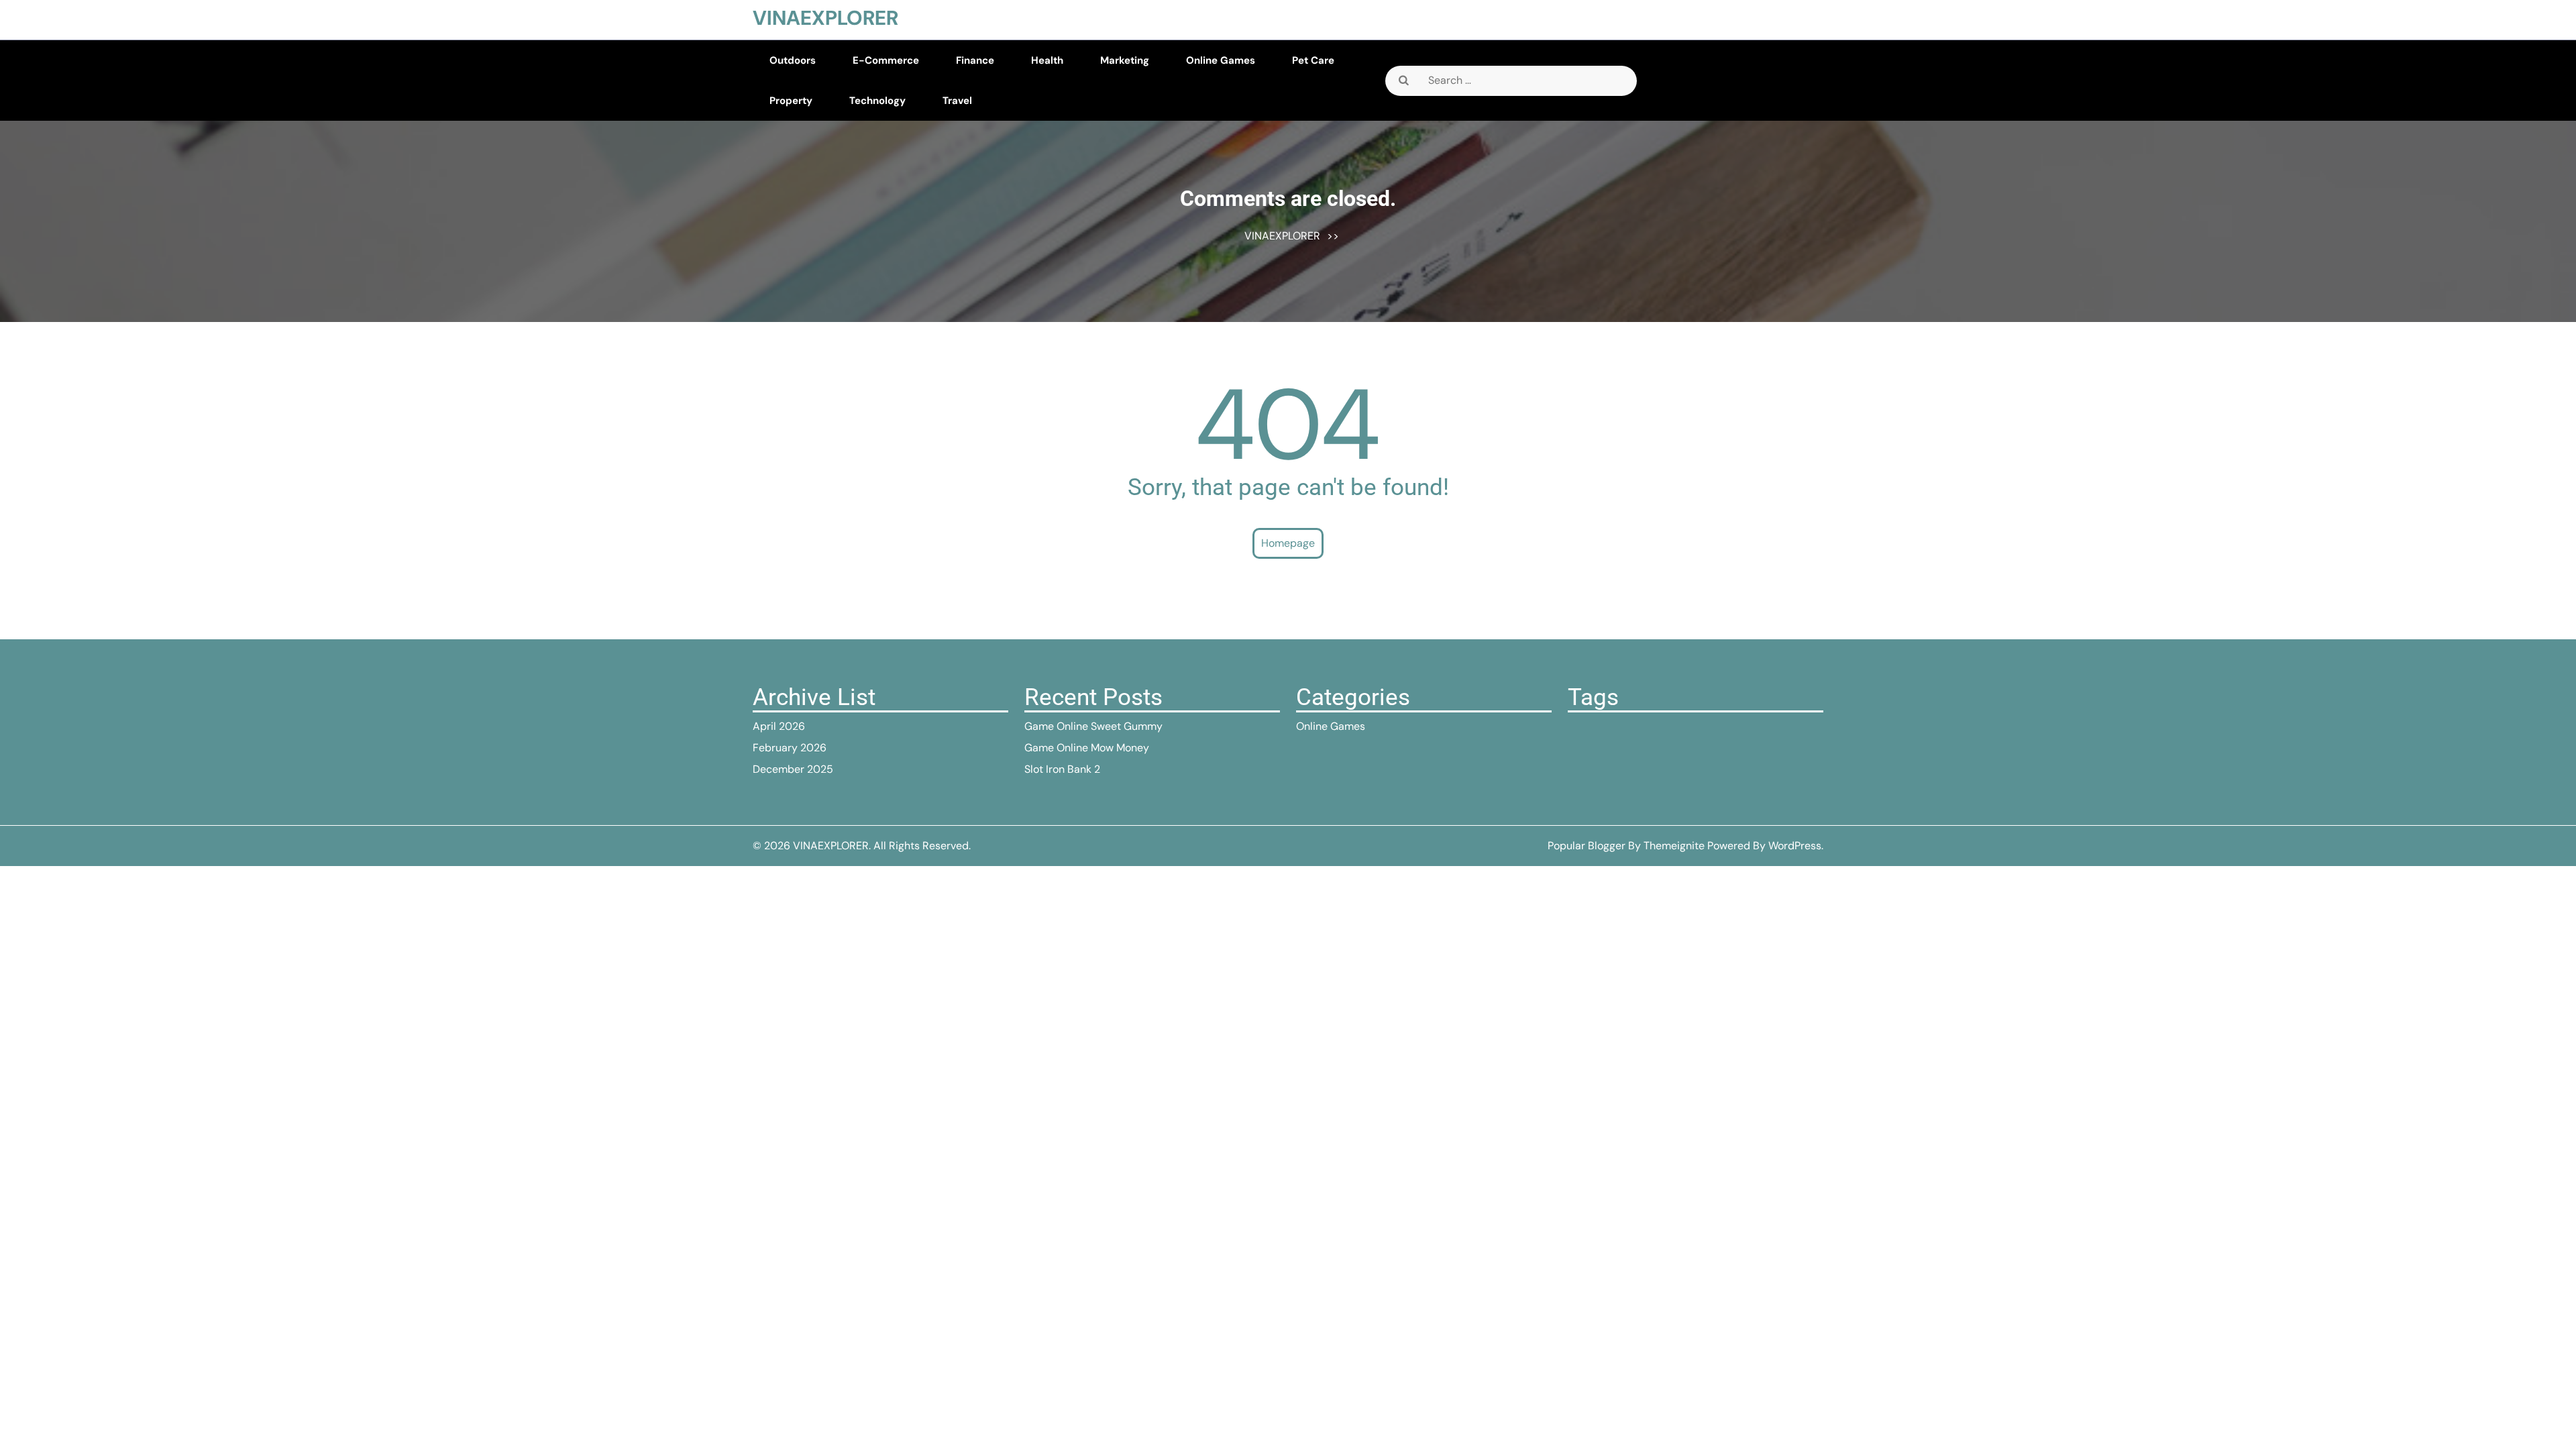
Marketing (1125, 60)
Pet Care (1313, 60)
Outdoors (793, 60)
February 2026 (790, 748)
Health (1047, 60)
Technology (877, 101)
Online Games (1221, 60)
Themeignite (1674, 846)
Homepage (1288, 543)
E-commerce (886, 60)
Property (791, 101)
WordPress (1795, 846)
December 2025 (793, 769)
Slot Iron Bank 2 (1062, 769)
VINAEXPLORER (825, 18)
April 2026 (779, 726)
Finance (975, 60)
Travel (957, 101)
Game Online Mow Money (1087, 748)
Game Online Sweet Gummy (1093, 726)
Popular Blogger (1587, 846)
